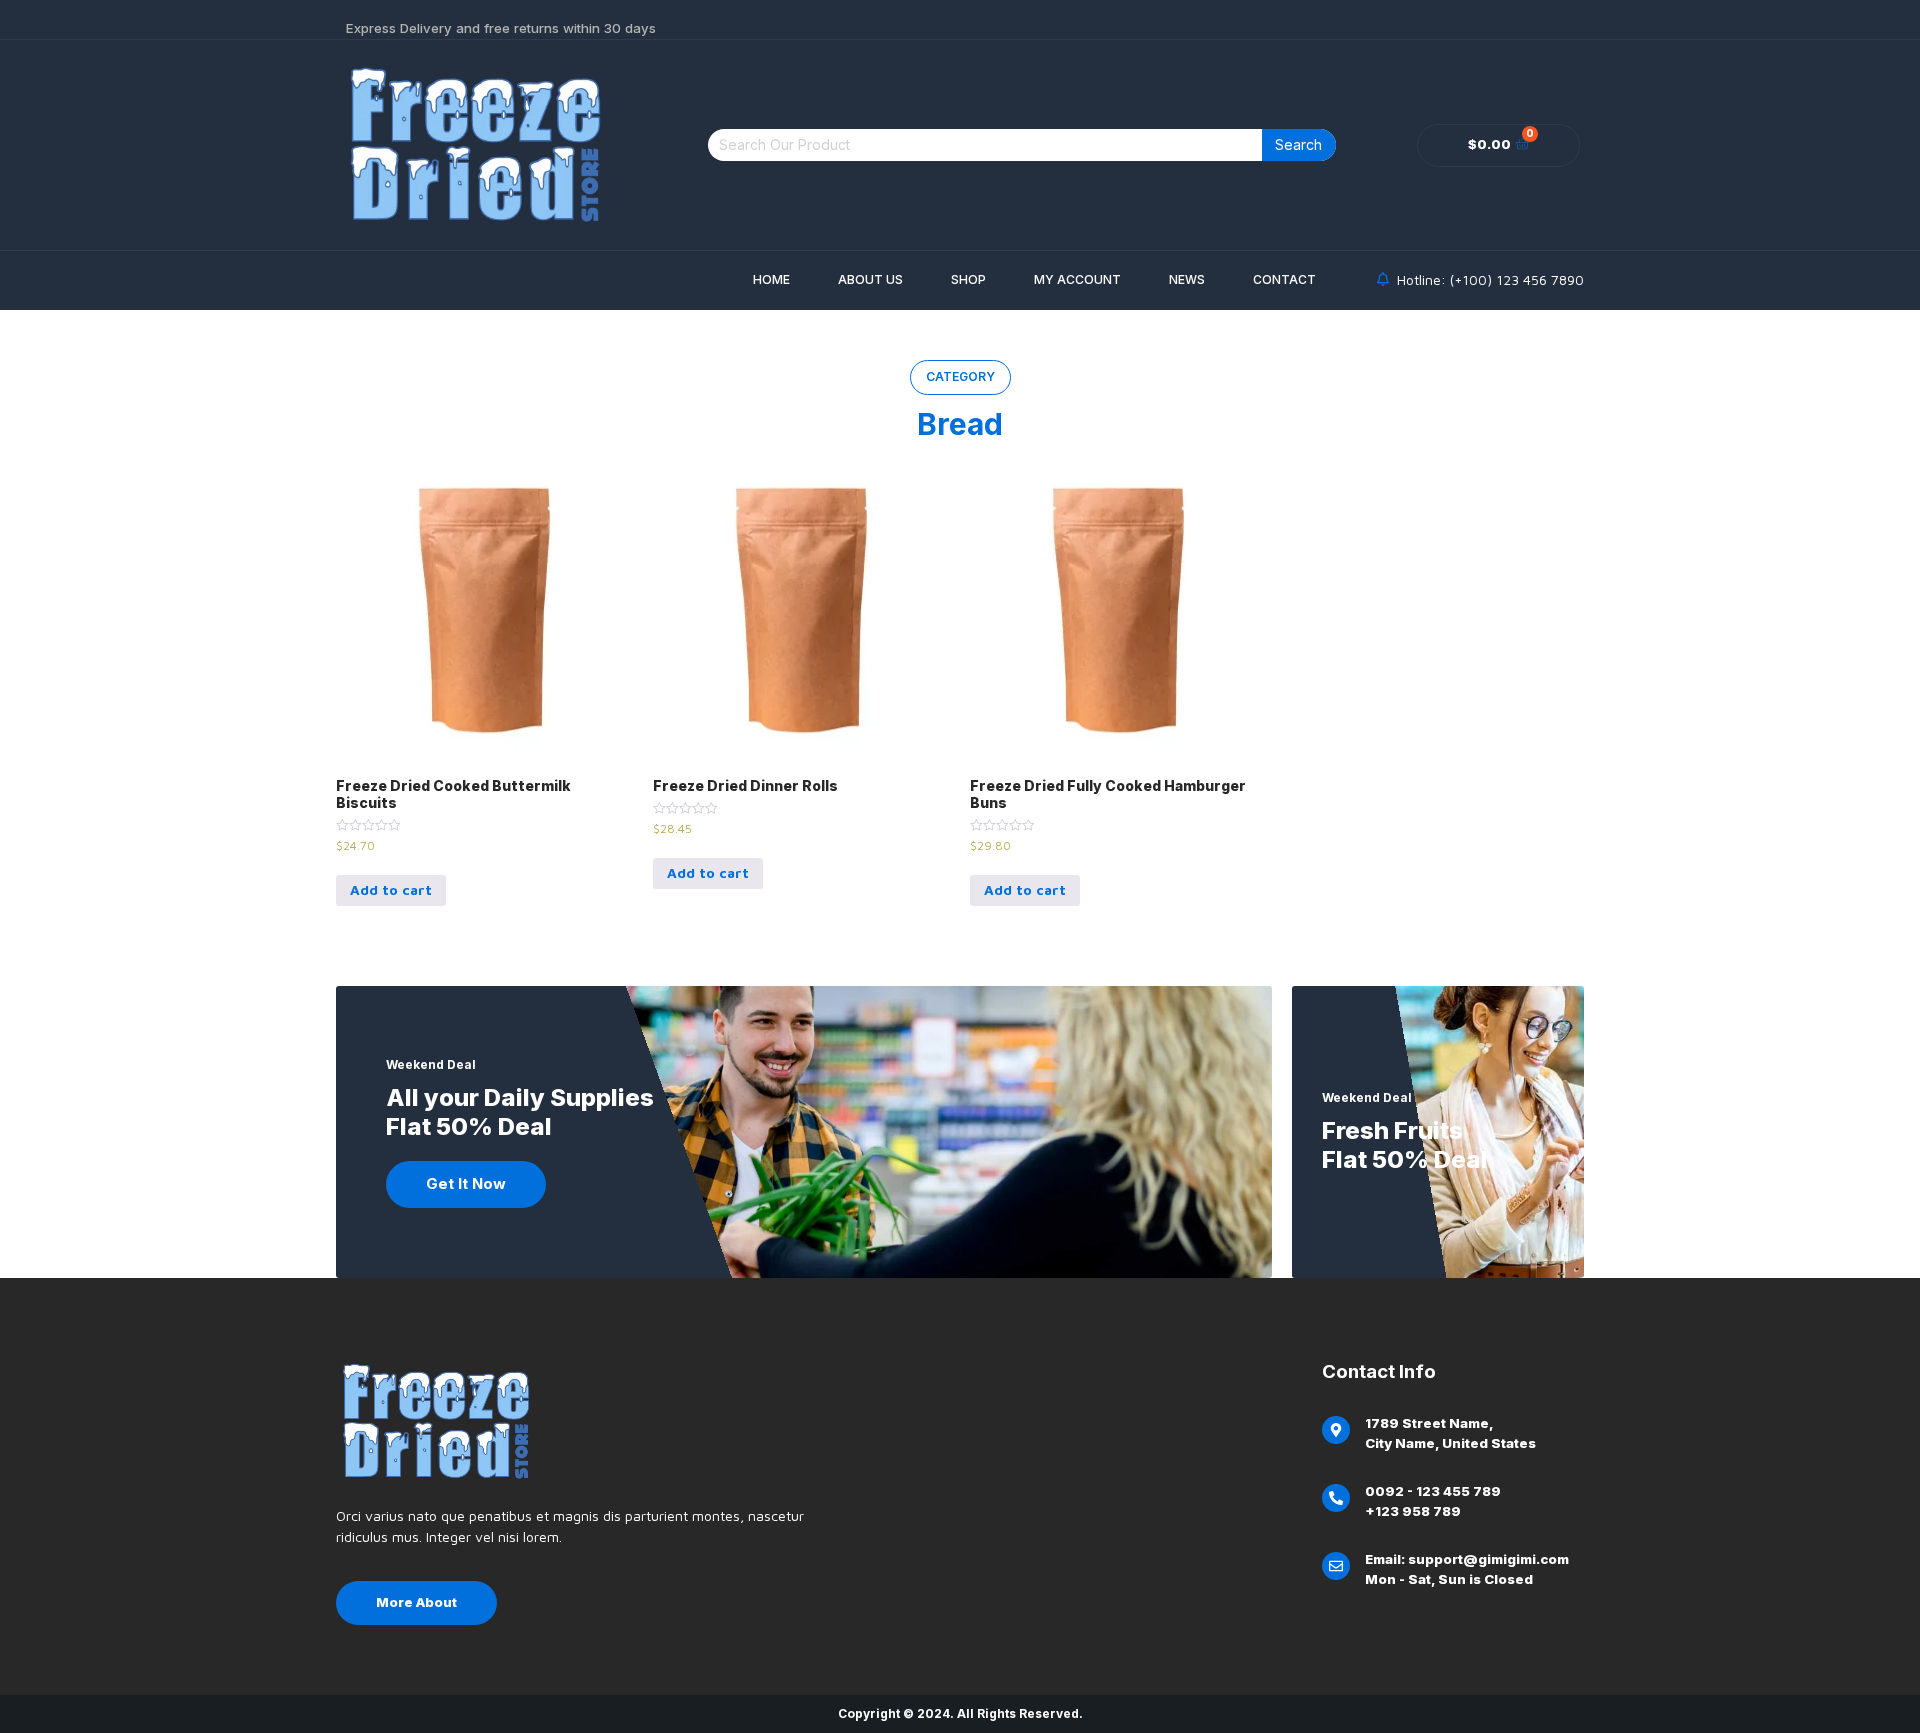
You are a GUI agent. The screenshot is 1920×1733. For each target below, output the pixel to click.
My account (1077, 279)
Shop (968, 279)
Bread (960, 424)
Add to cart (391, 889)
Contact (1284, 279)
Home (771, 279)
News (1187, 279)
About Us (870, 279)
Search (1298, 144)
